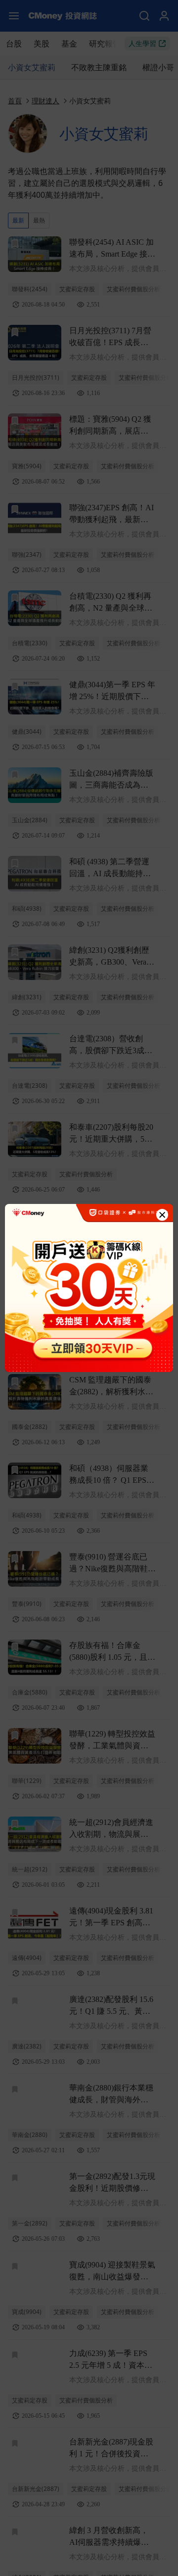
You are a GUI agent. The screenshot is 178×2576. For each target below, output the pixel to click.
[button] (162, 1215)
